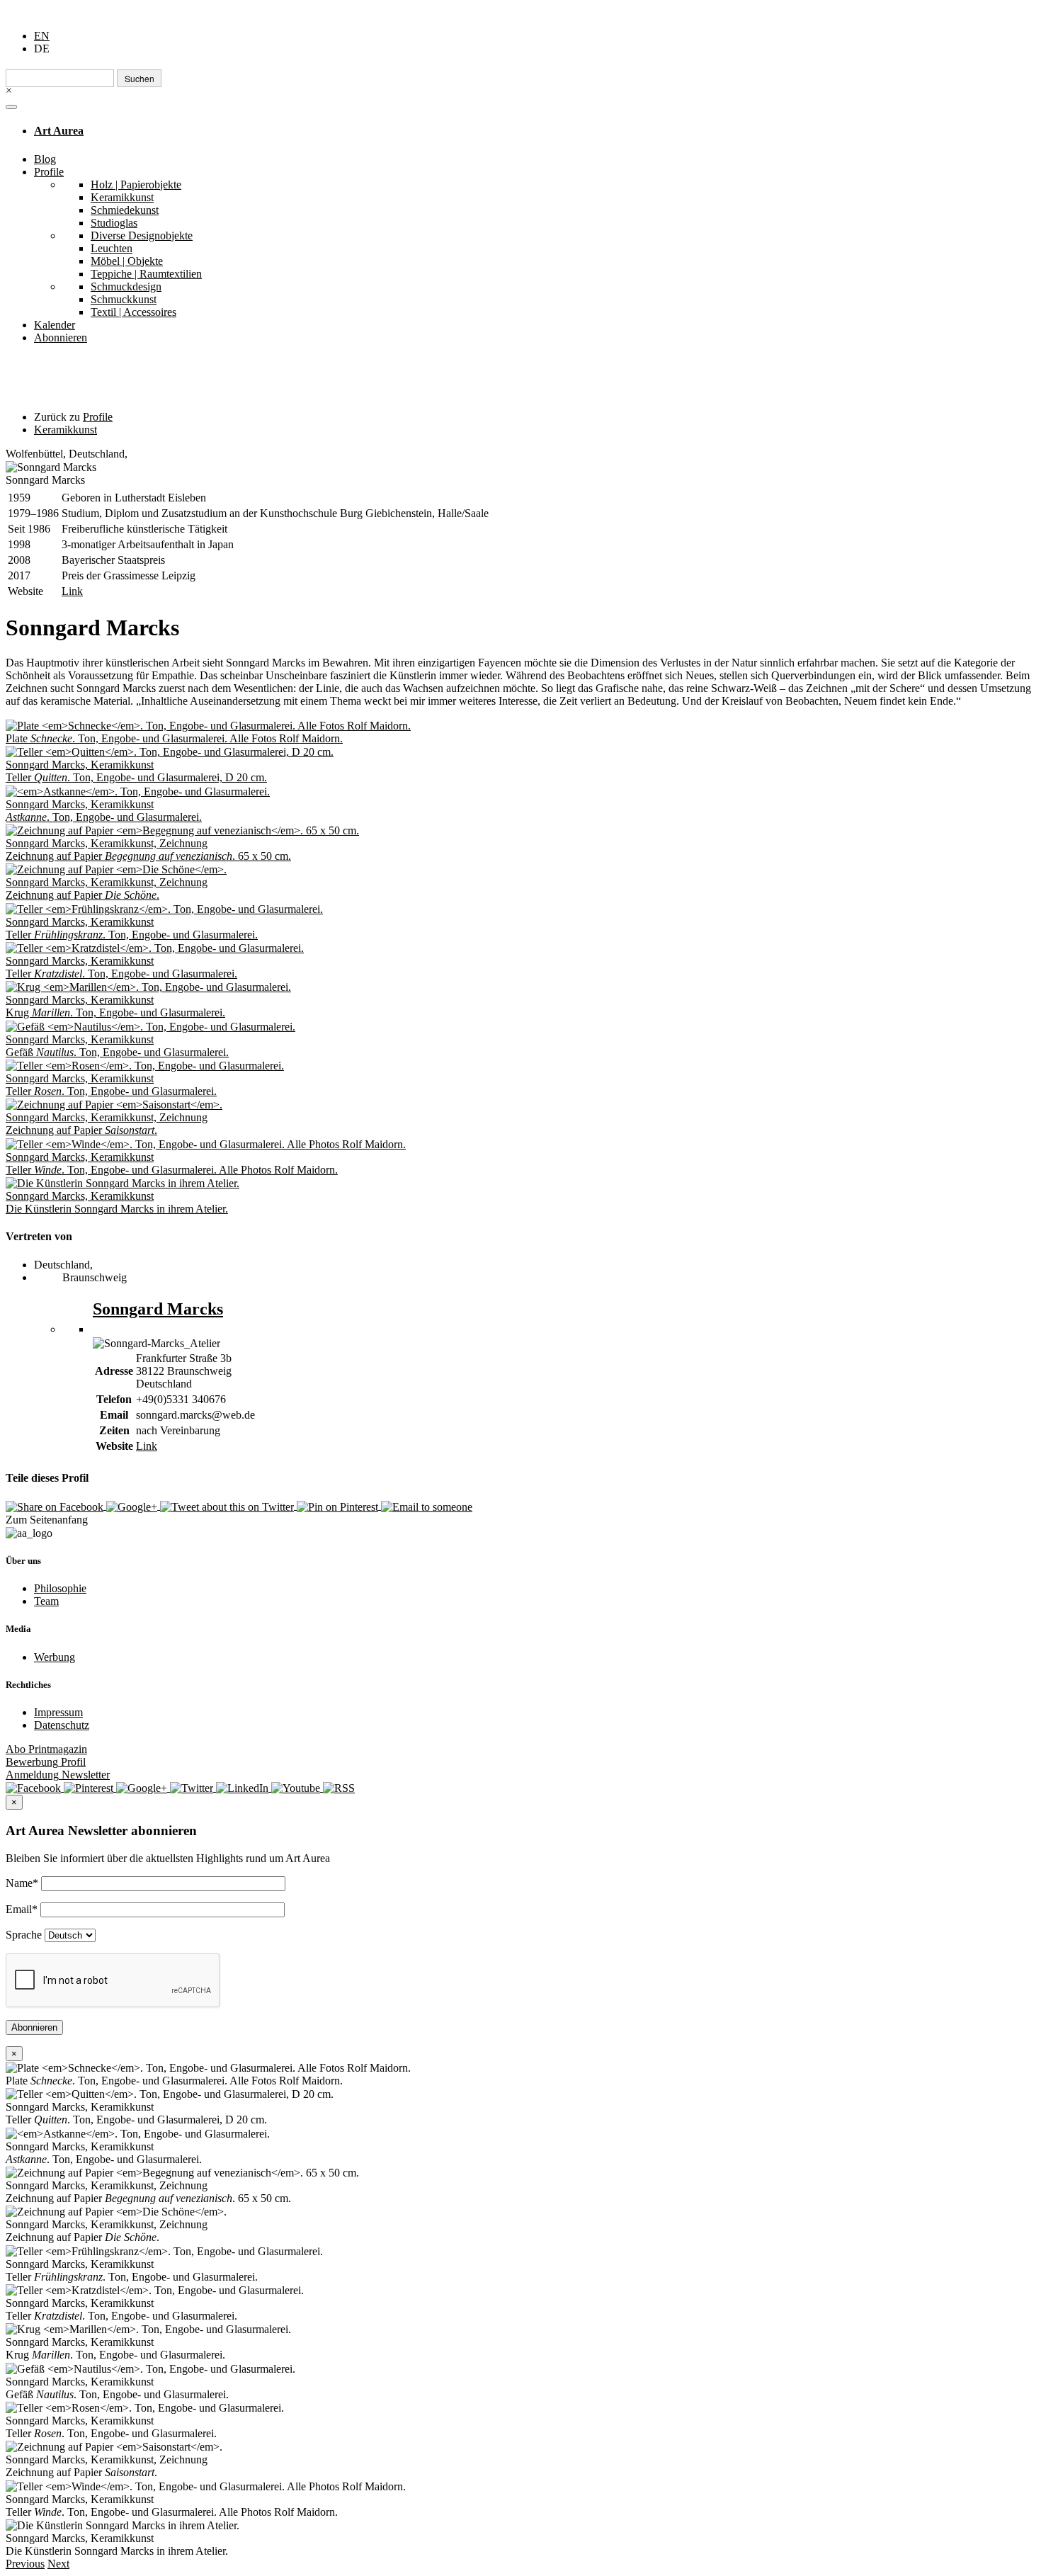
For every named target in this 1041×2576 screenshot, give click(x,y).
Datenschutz (62, 1725)
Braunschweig (95, 1277)
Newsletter (58, 1775)
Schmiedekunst (125, 210)
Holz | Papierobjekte (136, 185)
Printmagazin (46, 1749)
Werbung (55, 1657)
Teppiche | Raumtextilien (146, 274)
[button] (25, 2564)
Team (46, 1601)
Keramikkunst (122, 197)
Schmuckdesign (126, 286)
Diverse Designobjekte (142, 236)
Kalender (55, 325)
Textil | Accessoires (133, 312)
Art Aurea (59, 131)
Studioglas (114, 223)
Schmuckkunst (124, 299)
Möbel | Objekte (127, 261)
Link (72, 591)
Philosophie (60, 1588)
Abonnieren (61, 337)
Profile (49, 172)
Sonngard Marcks (158, 1309)
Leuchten (112, 248)
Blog (45, 159)
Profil (46, 1762)
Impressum (58, 1712)
